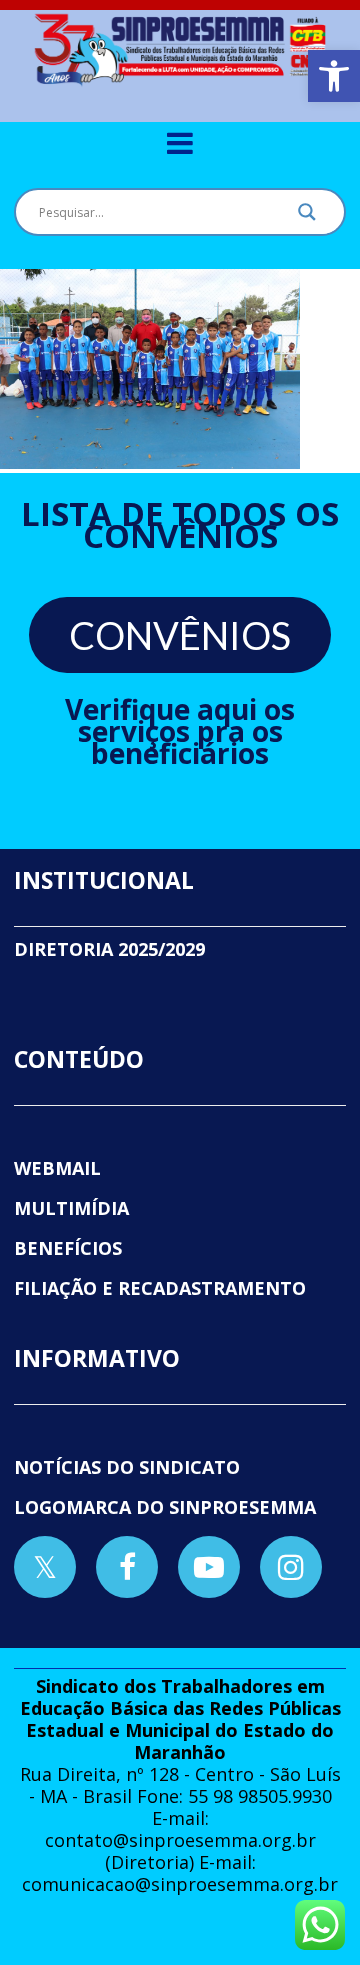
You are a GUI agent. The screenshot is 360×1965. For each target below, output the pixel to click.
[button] (334, 76)
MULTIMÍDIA (71, 1208)
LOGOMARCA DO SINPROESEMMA (165, 1507)
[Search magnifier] (307, 217)
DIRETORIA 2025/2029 (109, 949)
